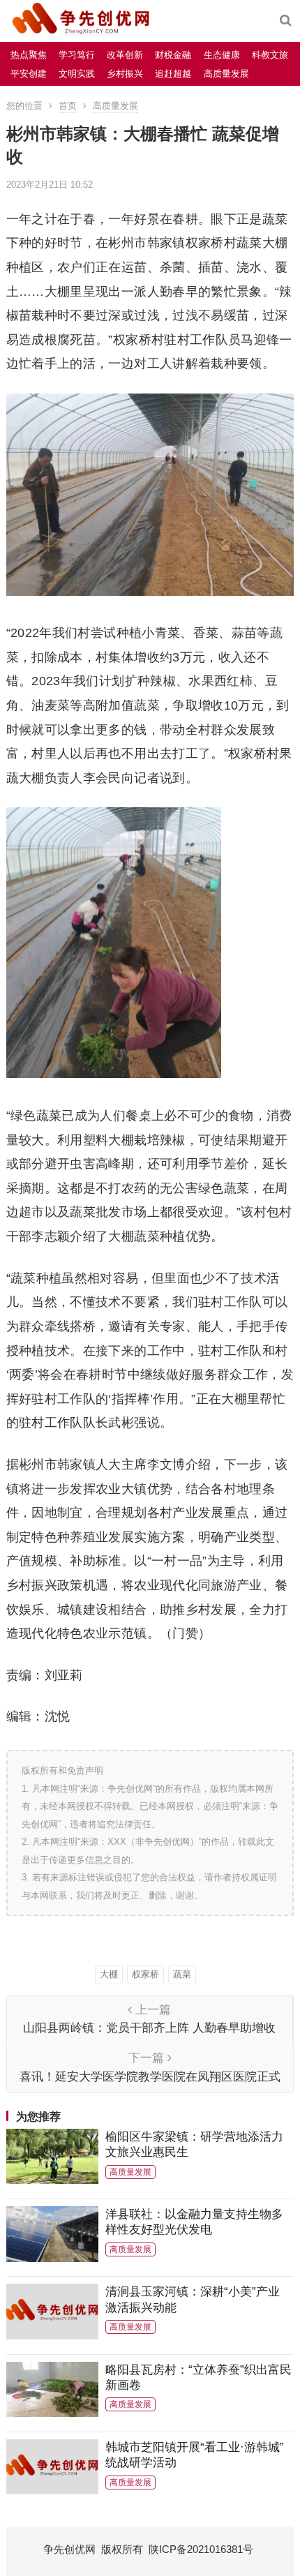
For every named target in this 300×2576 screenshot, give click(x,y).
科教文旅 (270, 55)
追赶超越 (173, 74)
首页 (68, 106)
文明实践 (77, 74)
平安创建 (29, 74)
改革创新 (125, 55)
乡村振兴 (125, 74)
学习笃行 (77, 55)
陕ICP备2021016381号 (201, 2549)
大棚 (109, 1974)
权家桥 (145, 1974)
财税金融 (173, 55)
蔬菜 (182, 1974)
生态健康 (222, 55)
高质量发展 (226, 74)
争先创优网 (69, 2549)
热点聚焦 (29, 55)
